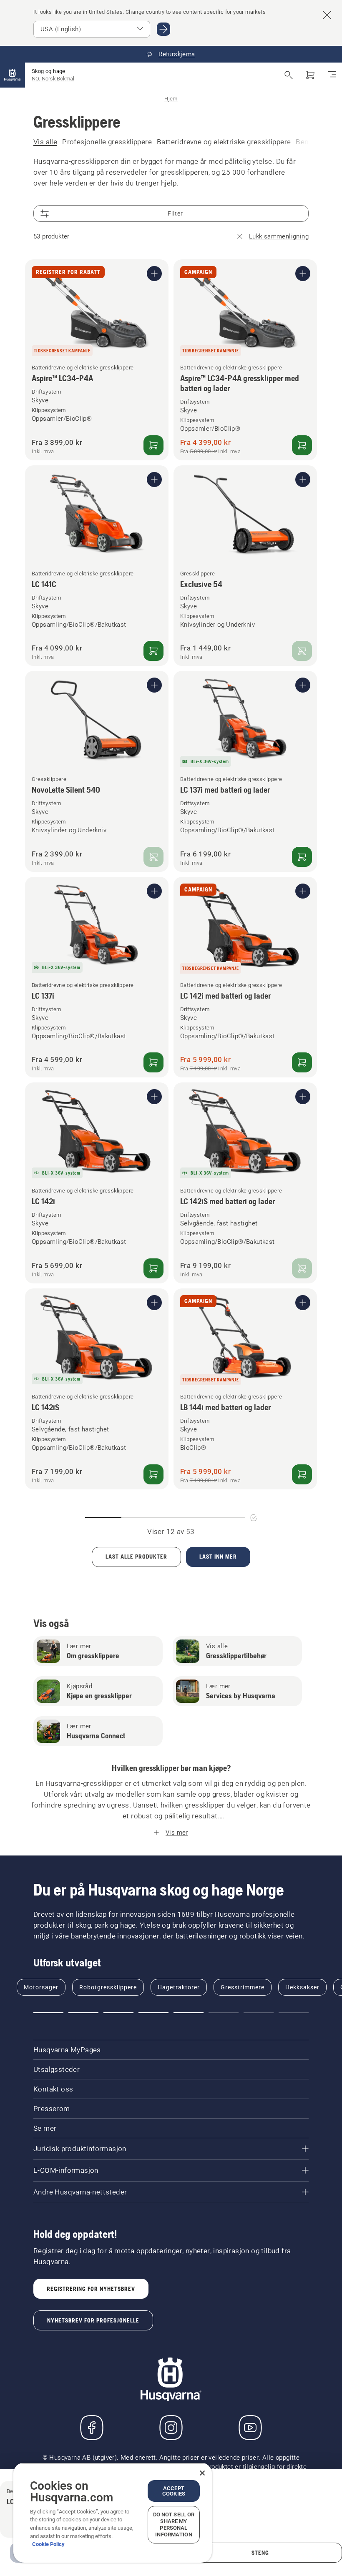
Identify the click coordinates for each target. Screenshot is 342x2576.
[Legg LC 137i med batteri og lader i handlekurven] (302, 857)
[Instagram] (171, 2428)
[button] (48, 2013)
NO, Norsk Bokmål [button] (53, 79)
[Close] (202, 2473)
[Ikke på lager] (302, 651)
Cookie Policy (48, 2544)
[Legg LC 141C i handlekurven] (153, 651)
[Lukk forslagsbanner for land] (327, 15)
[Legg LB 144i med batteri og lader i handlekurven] (302, 1474)
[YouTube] (250, 2428)
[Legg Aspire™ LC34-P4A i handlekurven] (153, 445)
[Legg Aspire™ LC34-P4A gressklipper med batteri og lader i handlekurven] (302, 445)
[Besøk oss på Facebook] (92, 2428)
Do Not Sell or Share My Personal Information (174, 2525)
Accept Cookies (174, 2491)
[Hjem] (13, 75)
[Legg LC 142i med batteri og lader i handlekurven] (302, 1062)
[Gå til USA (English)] (163, 29)
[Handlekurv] (310, 75)
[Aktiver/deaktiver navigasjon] (332, 75)
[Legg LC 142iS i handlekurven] (153, 1474)
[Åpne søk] (289, 75)
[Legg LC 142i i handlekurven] (153, 1268)
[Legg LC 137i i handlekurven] (153, 1062)
